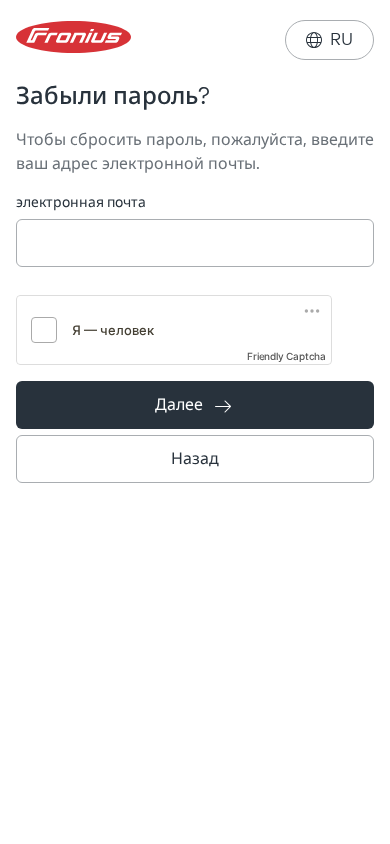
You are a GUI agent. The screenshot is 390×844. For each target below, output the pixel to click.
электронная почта (81, 202)
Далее (193, 404)
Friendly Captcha (286, 356)
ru (329, 39)
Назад (195, 458)
